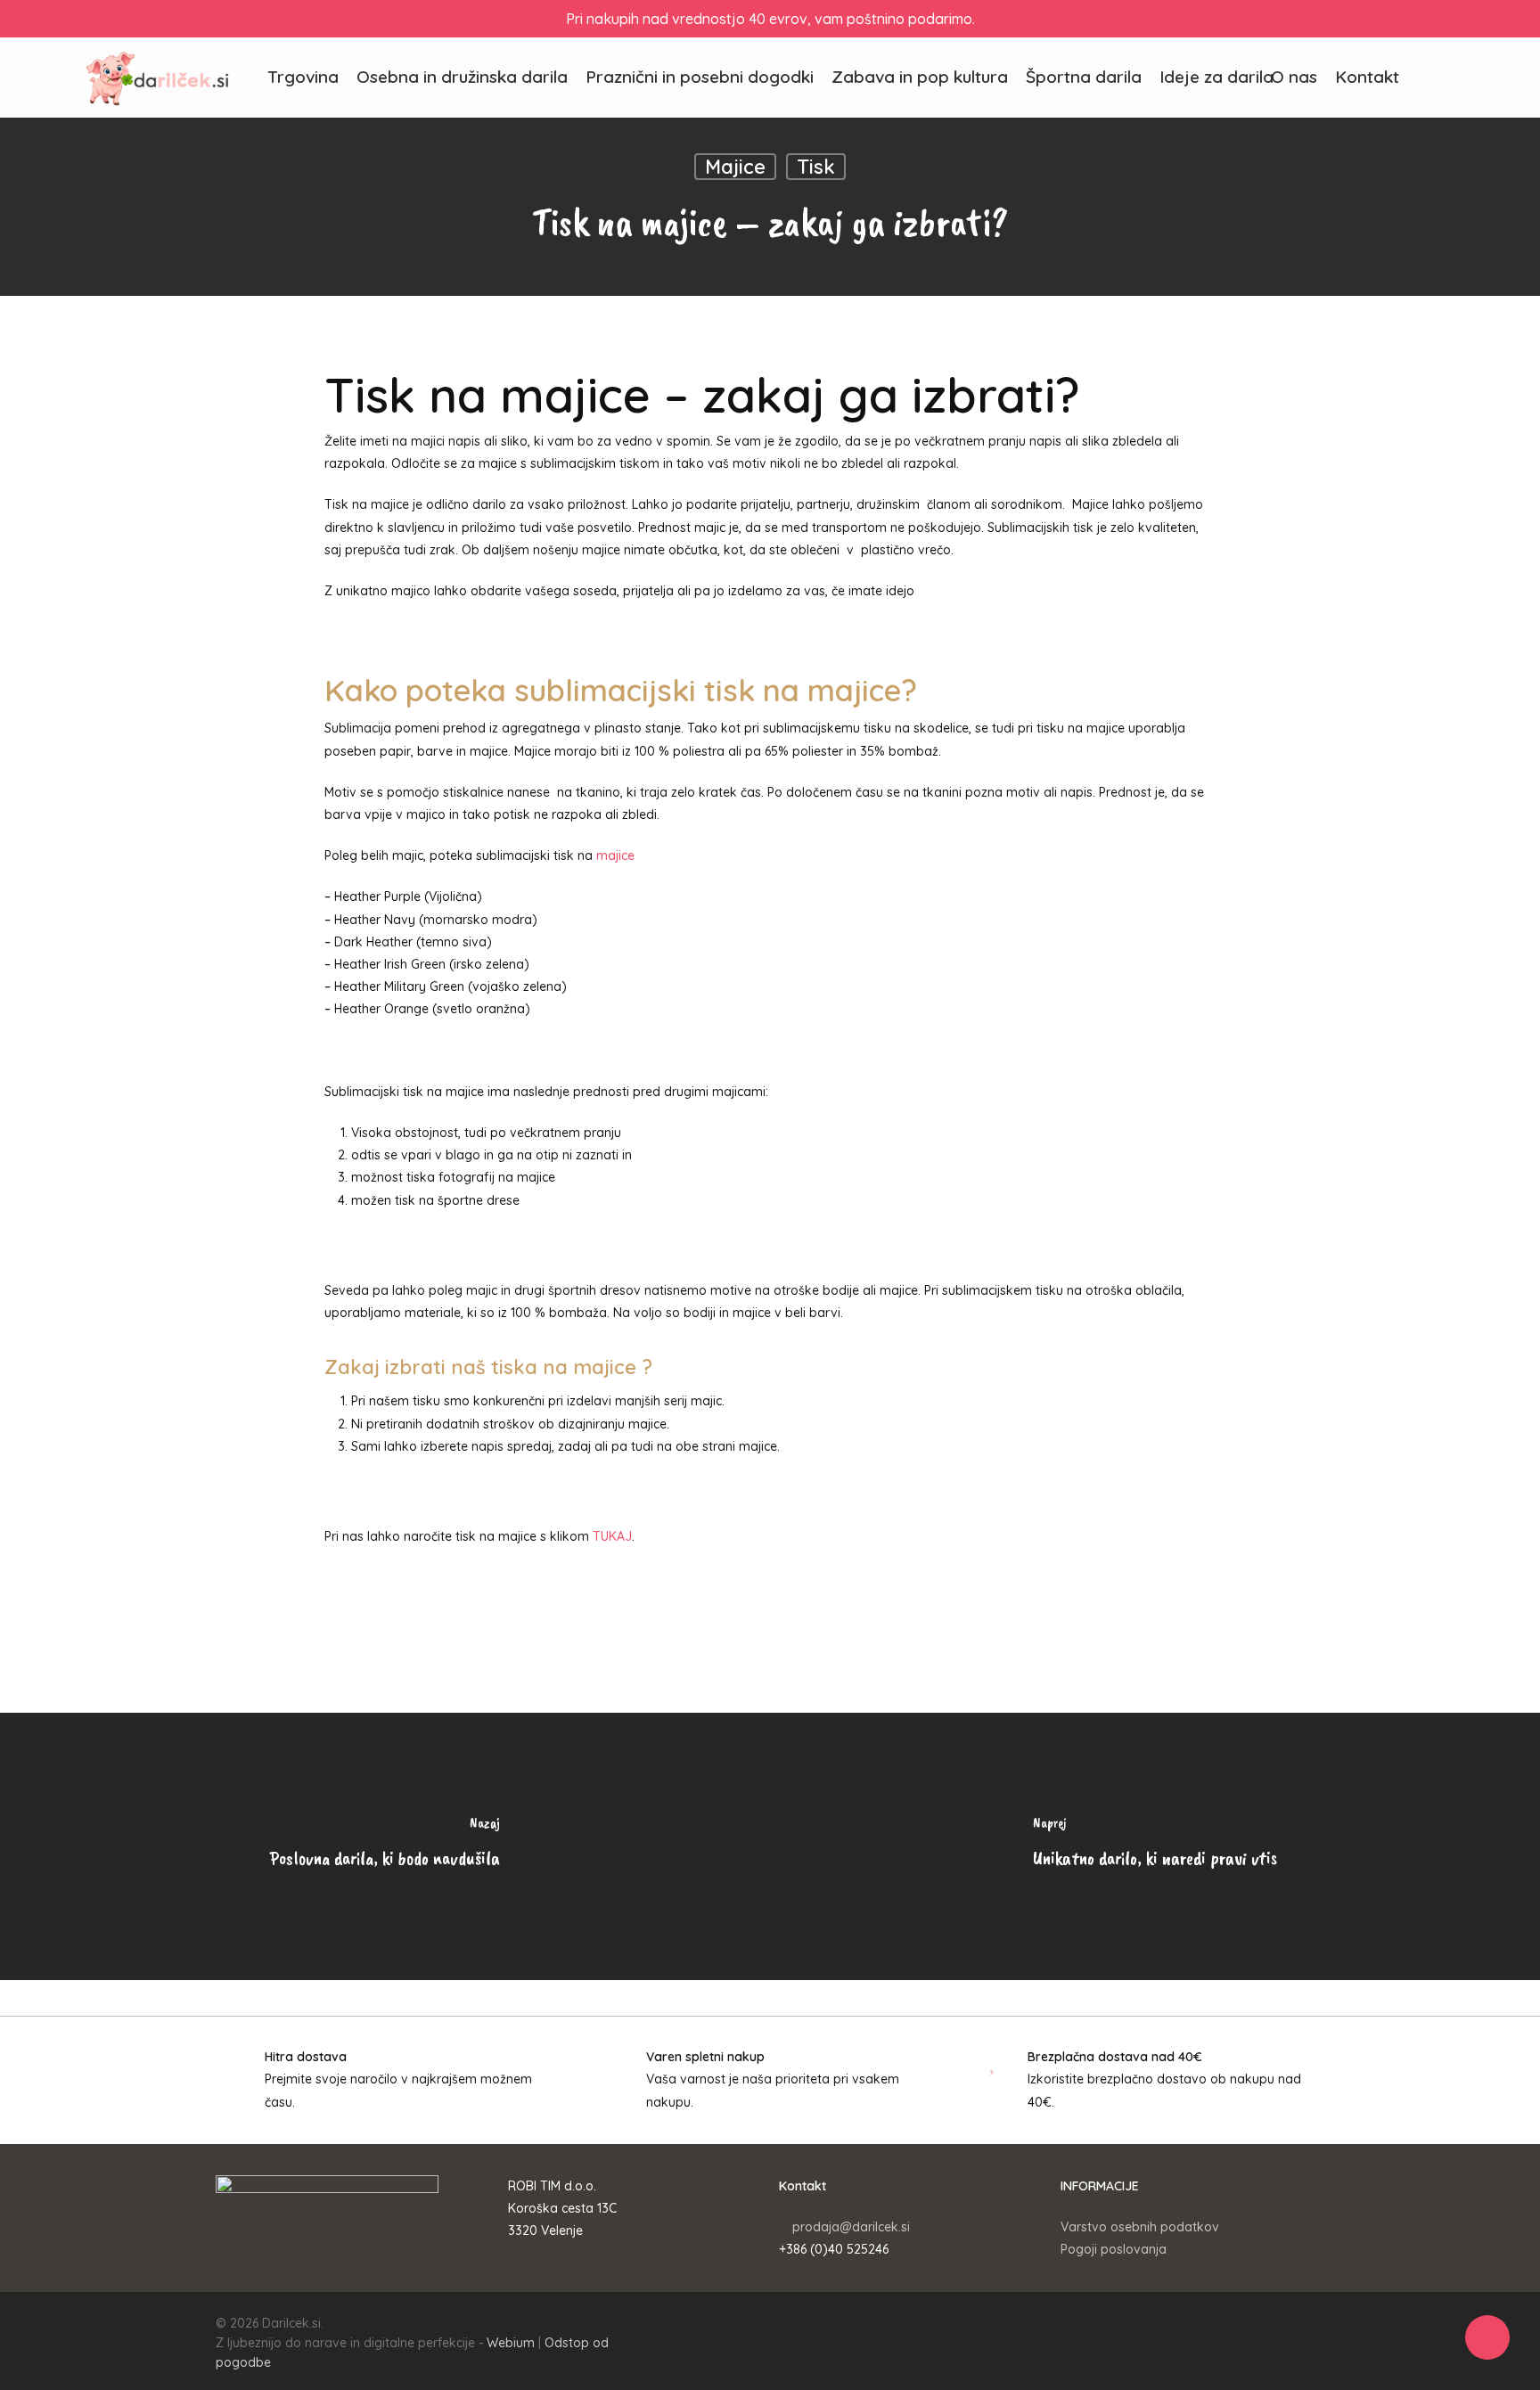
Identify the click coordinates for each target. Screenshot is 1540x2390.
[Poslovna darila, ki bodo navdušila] (385, 1846)
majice (615, 855)
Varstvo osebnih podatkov (1140, 2227)
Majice (735, 167)
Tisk (816, 167)
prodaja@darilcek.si (851, 2227)
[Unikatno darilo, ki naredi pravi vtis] (1155, 1846)
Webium (511, 2343)
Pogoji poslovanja (1114, 2249)
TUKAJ (612, 1536)
